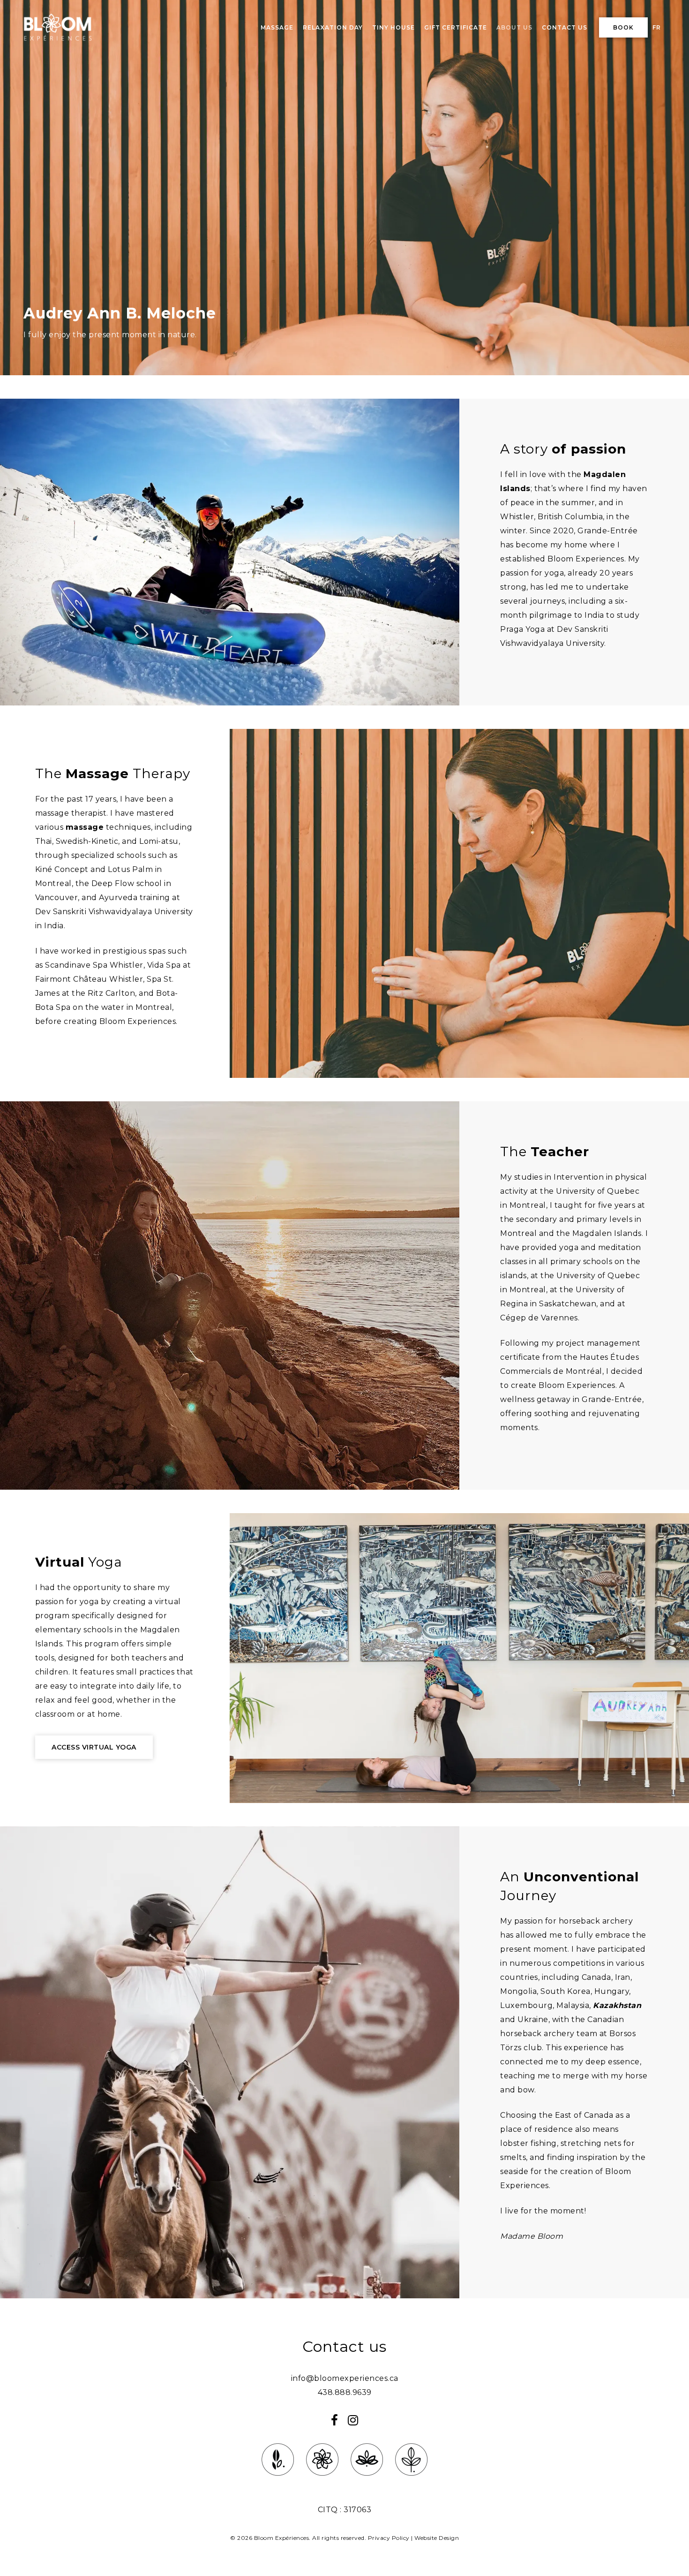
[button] (94, 1747)
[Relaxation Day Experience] (322, 2481)
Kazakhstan (617, 2005)
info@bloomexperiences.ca (345, 2378)
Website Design (437, 2538)
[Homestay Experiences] (367, 2481)
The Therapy (113, 773)
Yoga (79, 1562)
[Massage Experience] (278, 2481)
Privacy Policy (389, 2538)
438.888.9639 (345, 2392)
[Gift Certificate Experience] (411, 2481)
